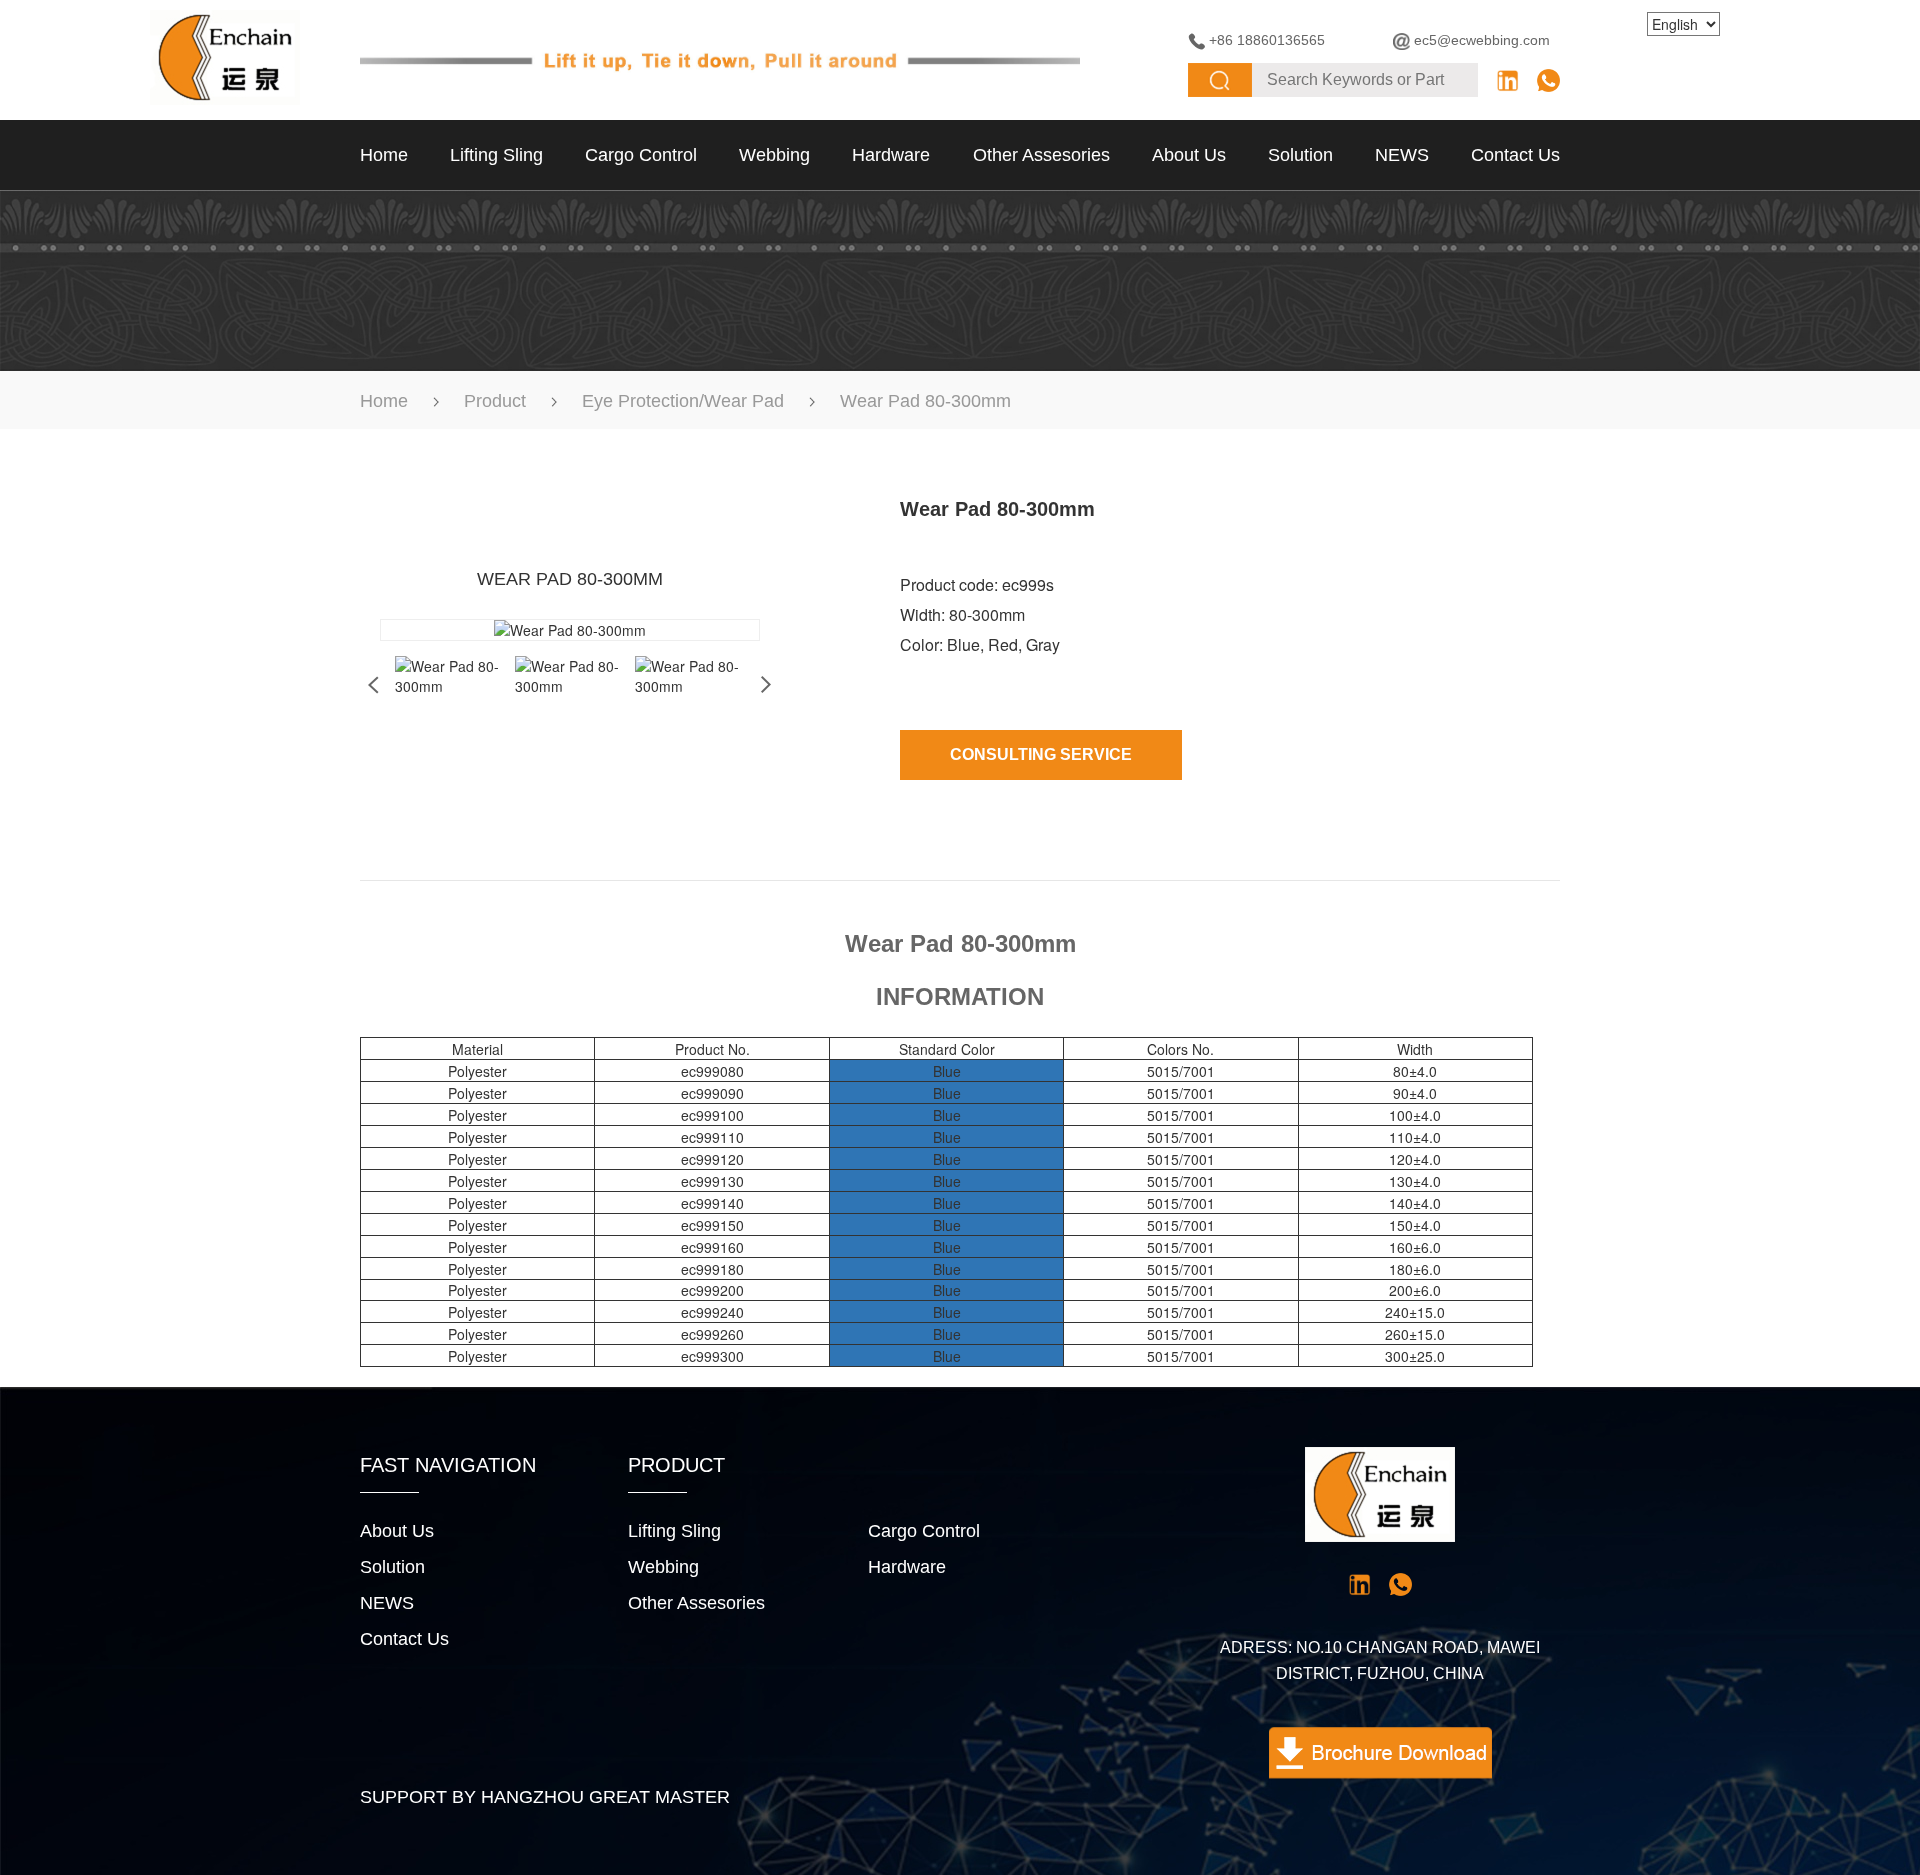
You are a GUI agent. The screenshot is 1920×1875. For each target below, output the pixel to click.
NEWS (1402, 155)
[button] (766, 685)
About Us (1189, 155)
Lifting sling (496, 155)
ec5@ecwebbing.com (1482, 40)
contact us (1515, 155)
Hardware (891, 155)
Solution (1300, 155)
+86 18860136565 (1267, 40)
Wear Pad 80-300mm (925, 401)
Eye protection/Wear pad (683, 401)
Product (495, 401)
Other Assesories (1041, 155)
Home (384, 155)
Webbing (774, 155)
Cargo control (641, 155)
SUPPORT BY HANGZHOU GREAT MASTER (545, 1797)
